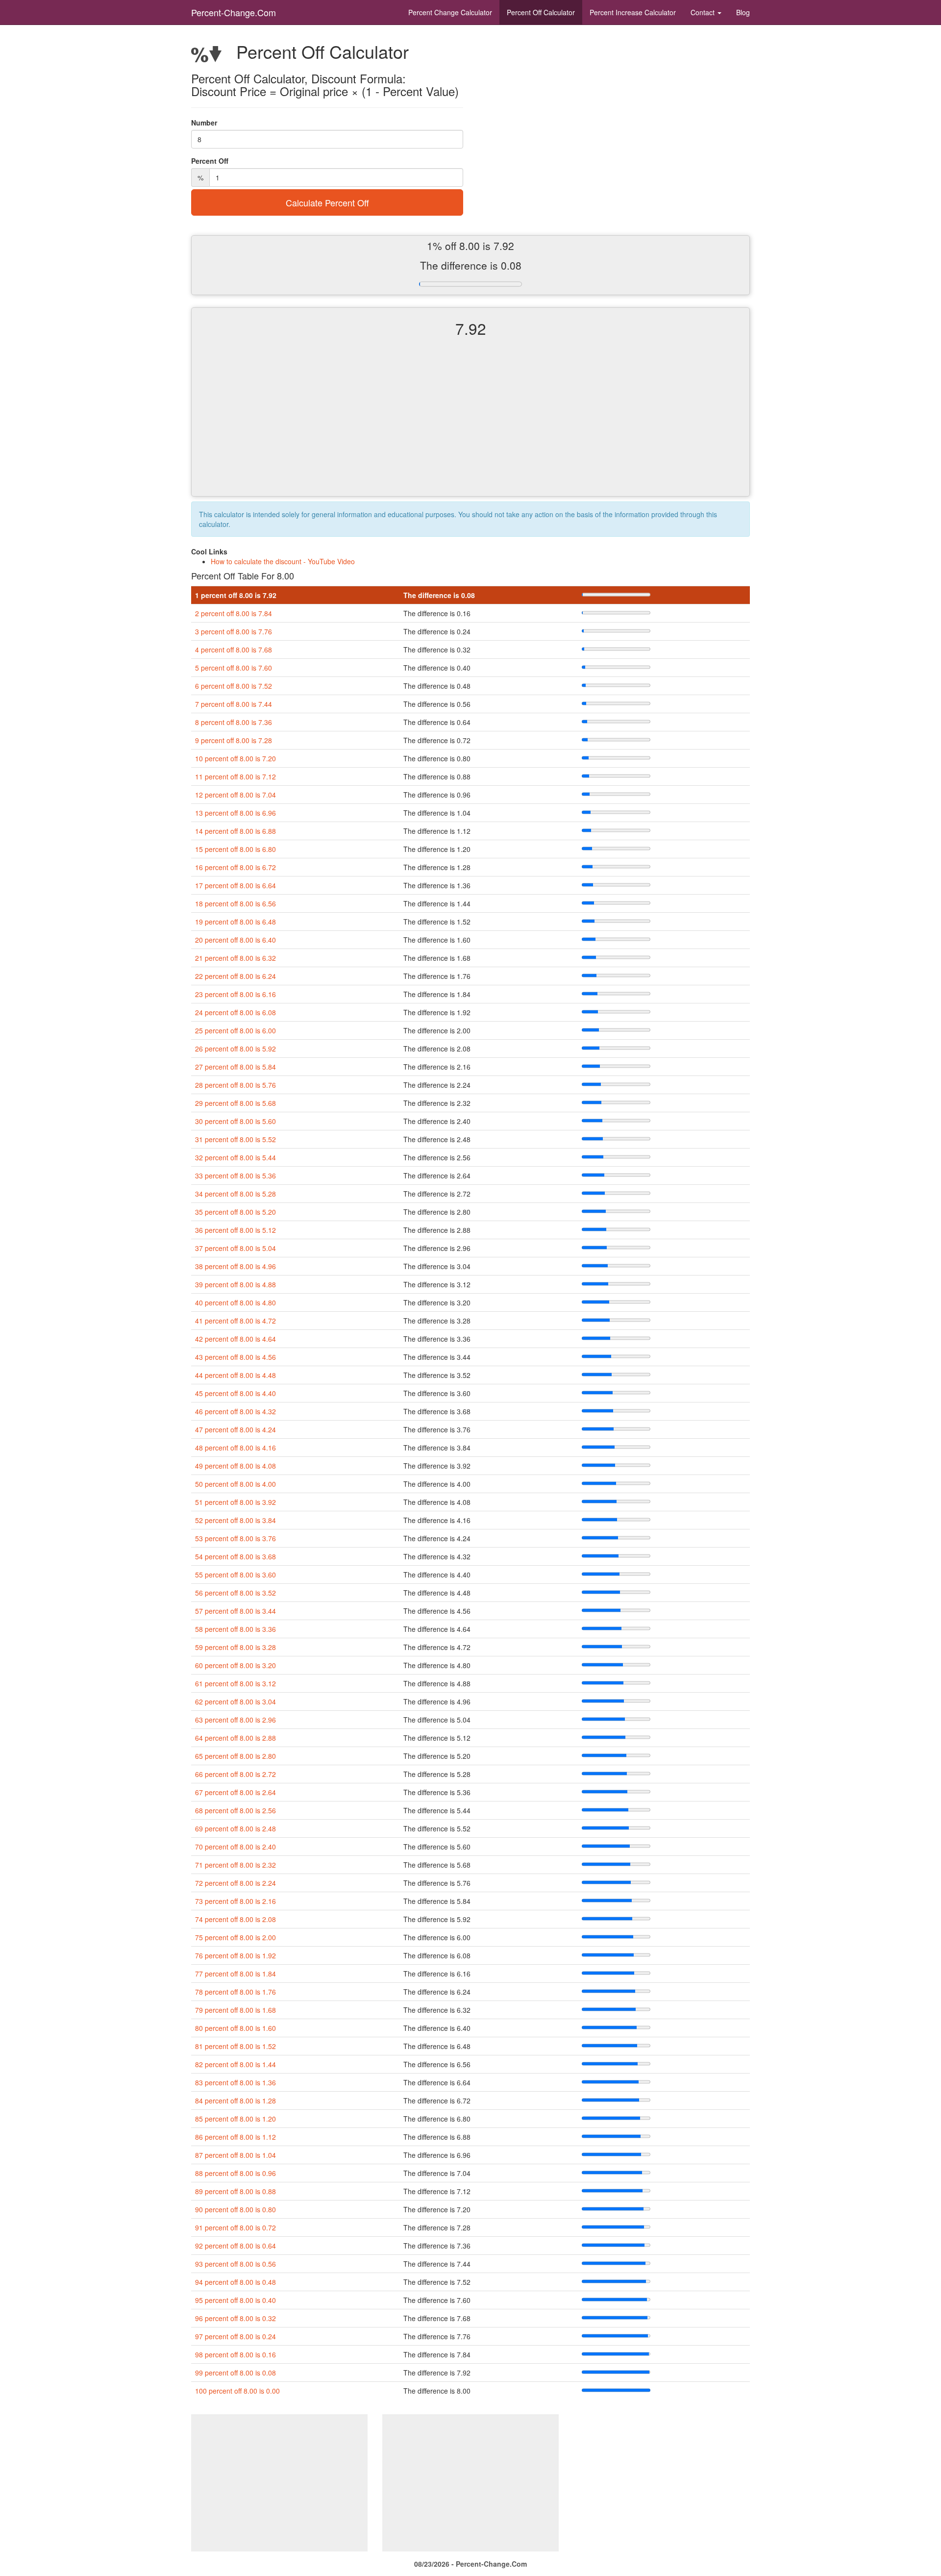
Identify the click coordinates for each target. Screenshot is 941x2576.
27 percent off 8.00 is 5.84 (235, 1067)
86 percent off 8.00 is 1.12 (235, 2137)
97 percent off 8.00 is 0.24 (235, 2336)
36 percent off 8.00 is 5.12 (235, 1230)
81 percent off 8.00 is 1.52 (235, 2046)
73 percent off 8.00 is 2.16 (235, 1901)
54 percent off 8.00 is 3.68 (235, 1556)
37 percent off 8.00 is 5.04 (235, 1248)
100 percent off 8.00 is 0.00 (237, 2391)
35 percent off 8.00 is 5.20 (235, 1212)
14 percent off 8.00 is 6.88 (235, 831)
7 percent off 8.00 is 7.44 (234, 704)
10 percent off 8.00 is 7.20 (235, 758)
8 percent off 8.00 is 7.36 (234, 722)
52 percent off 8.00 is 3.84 (235, 1520)
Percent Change (450, 12)
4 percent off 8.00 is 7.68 (234, 650)
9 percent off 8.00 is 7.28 (234, 740)
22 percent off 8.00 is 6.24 (235, 976)
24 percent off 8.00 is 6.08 (235, 1012)
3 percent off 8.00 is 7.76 (234, 631)
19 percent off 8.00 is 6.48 (235, 922)
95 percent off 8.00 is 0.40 (235, 2300)
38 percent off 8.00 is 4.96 (235, 1266)
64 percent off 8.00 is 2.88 (235, 1738)
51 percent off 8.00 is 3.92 (235, 1502)
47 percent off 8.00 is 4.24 (235, 1429)
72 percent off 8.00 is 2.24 (235, 1883)
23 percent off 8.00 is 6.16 (235, 994)
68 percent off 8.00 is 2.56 (235, 1810)
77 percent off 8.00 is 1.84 (235, 1974)
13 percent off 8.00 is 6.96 (235, 813)
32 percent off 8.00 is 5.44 (235, 1157)
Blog (743, 12)
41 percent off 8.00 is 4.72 (235, 1321)
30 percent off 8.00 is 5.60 (235, 1121)
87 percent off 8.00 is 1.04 (235, 2155)
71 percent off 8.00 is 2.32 (235, 1865)
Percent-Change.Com (234, 12)
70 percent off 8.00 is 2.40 (235, 1847)
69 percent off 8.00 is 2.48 (235, 1828)
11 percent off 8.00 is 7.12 (235, 776)
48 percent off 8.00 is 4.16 (235, 1448)
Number (204, 123)
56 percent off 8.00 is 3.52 (235, 1593)
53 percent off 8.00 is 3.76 (235, 1538)
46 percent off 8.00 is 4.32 (235, 1411)
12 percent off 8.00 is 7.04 (235, 795)
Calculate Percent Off (327, 202)
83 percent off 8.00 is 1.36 (235, 2082)
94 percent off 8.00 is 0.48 (235, 2282)
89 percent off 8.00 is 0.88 (235, 2191)
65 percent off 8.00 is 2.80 (235, 1756)
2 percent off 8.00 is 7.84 (234, 613)
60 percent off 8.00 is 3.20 (235, 1665)
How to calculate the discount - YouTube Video (283, 561)
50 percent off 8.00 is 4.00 (235, 1484)
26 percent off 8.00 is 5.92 (235, 1049)
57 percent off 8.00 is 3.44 (235, 1611)
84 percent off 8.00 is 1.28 (235, 2101)
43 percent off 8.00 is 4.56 (235, 1357)
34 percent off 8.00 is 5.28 (235, 1194)
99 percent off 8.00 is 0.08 (235, 2373)
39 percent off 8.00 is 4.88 (235, 1284)
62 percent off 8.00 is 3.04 (235, 1701)
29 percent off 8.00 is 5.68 (235, 1103)
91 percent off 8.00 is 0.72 (235, 2227)
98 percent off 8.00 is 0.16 (235, 2354)
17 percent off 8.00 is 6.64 (235, 885)
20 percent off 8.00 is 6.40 (235, 940)
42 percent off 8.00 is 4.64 (235, 1339)
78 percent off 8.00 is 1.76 (235, 1992)
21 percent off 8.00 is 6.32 (235, 958)
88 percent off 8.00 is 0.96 (235, 2173)
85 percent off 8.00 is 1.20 (235, 2119)
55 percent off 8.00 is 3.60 (235, 1575)
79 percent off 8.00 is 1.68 (235, 2010)
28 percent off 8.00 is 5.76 (235, 1085)
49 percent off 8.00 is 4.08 (235, 1466)
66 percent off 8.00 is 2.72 (235, 1774)
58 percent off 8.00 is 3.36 (235, 1629)
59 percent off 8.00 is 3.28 (235, 1647)
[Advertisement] (470, 425)
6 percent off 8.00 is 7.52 (234, 686)
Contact (704, 12)
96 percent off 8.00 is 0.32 (235, 2318)
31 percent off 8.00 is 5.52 (235, 1139)
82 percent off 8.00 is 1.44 (235, 2064)
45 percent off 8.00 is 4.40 (235, 1393)
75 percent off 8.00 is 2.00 (235, 1937)
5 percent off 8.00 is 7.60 (234, 668)
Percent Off (541, 12)
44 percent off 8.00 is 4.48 (235, 1375)
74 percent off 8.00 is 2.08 (235, 1919)
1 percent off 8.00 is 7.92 (236, 595)
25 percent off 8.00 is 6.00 (235, 1030)
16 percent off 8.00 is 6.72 (235, 867)
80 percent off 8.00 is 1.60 (235, 2028)
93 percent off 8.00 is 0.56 (235, 2264)
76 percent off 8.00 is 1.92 (235, 1955)
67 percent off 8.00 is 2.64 (235, 1792)
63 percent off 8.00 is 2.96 (235, 1720)
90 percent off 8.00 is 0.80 (235, 2209)
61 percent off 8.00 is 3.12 (235, 1683)
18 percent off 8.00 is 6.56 (235, 903)
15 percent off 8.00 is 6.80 (235, 849)
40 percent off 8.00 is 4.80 (235, 1302)
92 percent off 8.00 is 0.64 (235, 2246)
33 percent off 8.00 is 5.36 (235, 1175)
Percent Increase (633, 12)
